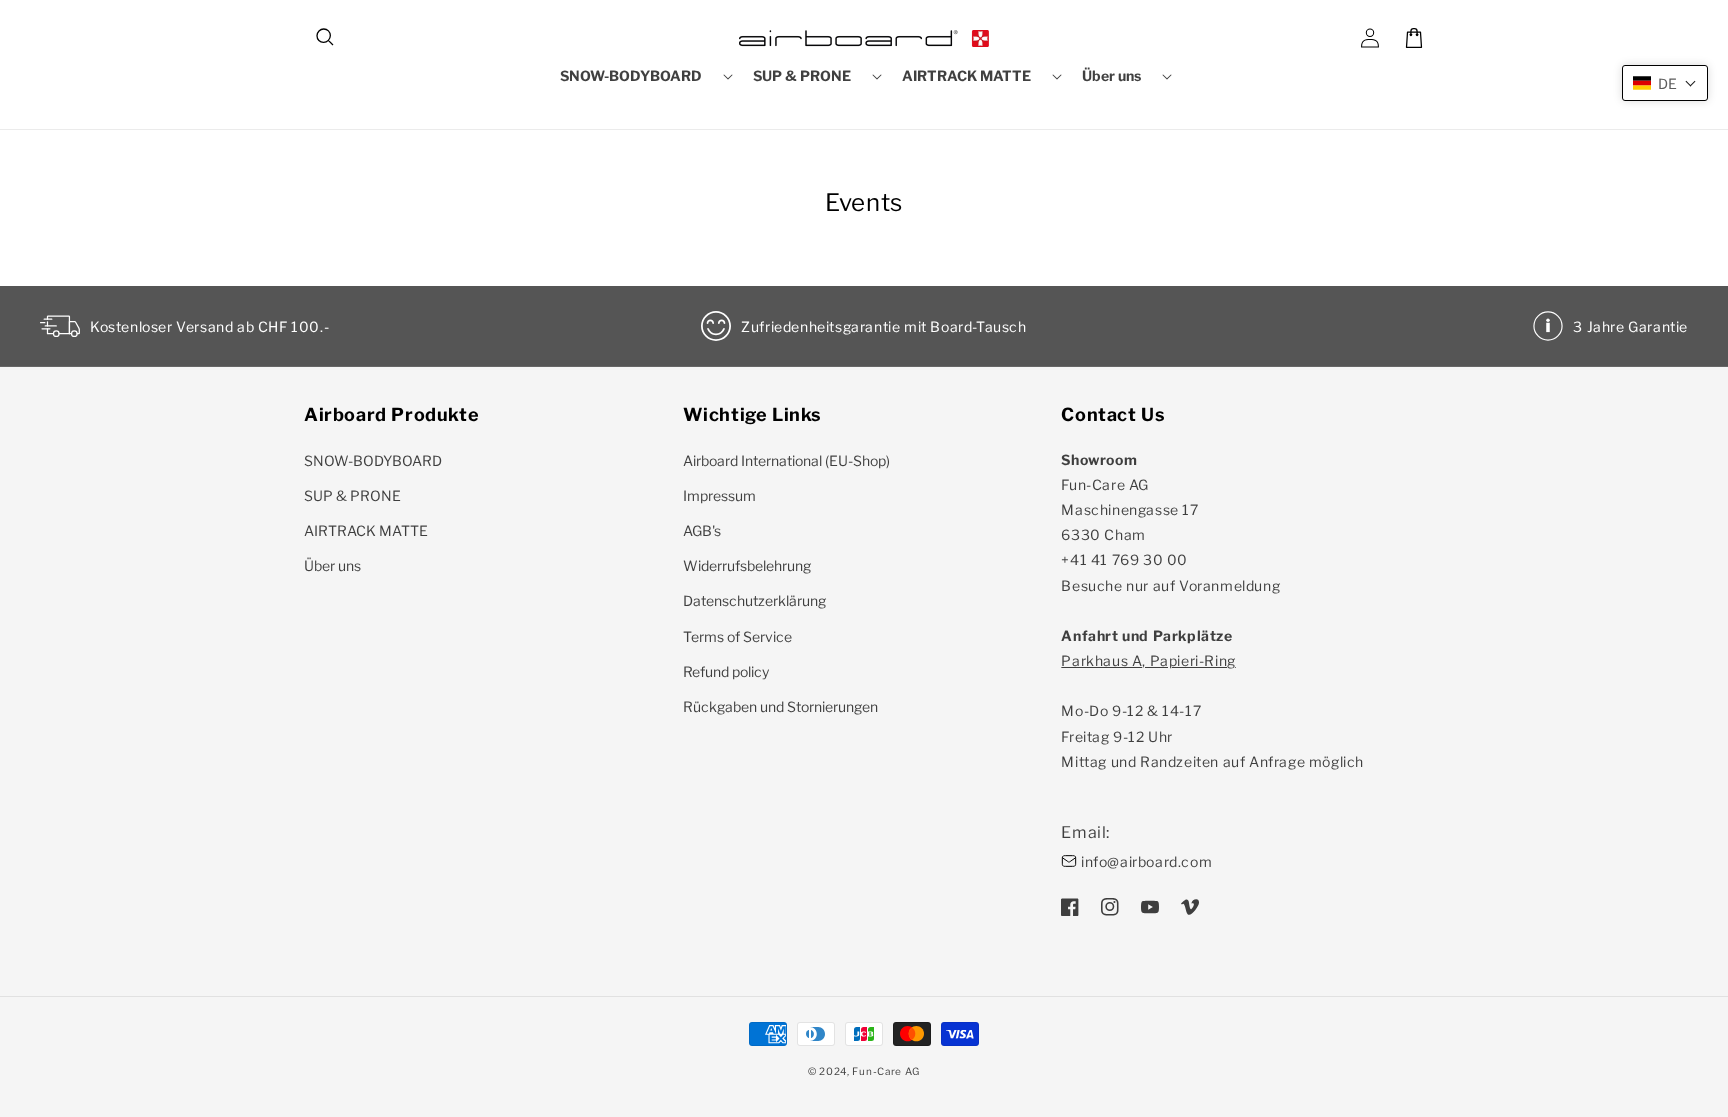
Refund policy (726, 671)
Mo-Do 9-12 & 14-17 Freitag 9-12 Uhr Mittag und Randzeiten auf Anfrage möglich (1212, 711)
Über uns (332, 565)
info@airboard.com (1146, 861)
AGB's (702, 530)
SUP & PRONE (352, 495)
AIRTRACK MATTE (366, 530)
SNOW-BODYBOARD (373, 460)
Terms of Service (737, 636)
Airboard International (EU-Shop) (786, 460)
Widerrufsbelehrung (747, 565)
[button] (326, 38)
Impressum (719, 495)
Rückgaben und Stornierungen (780, 706)
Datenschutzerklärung (754, 600)
